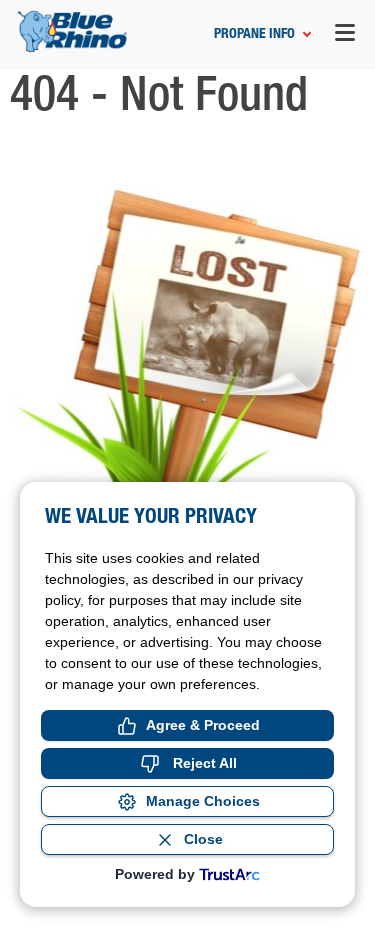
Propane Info (254, 35)
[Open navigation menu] (345, 35)
